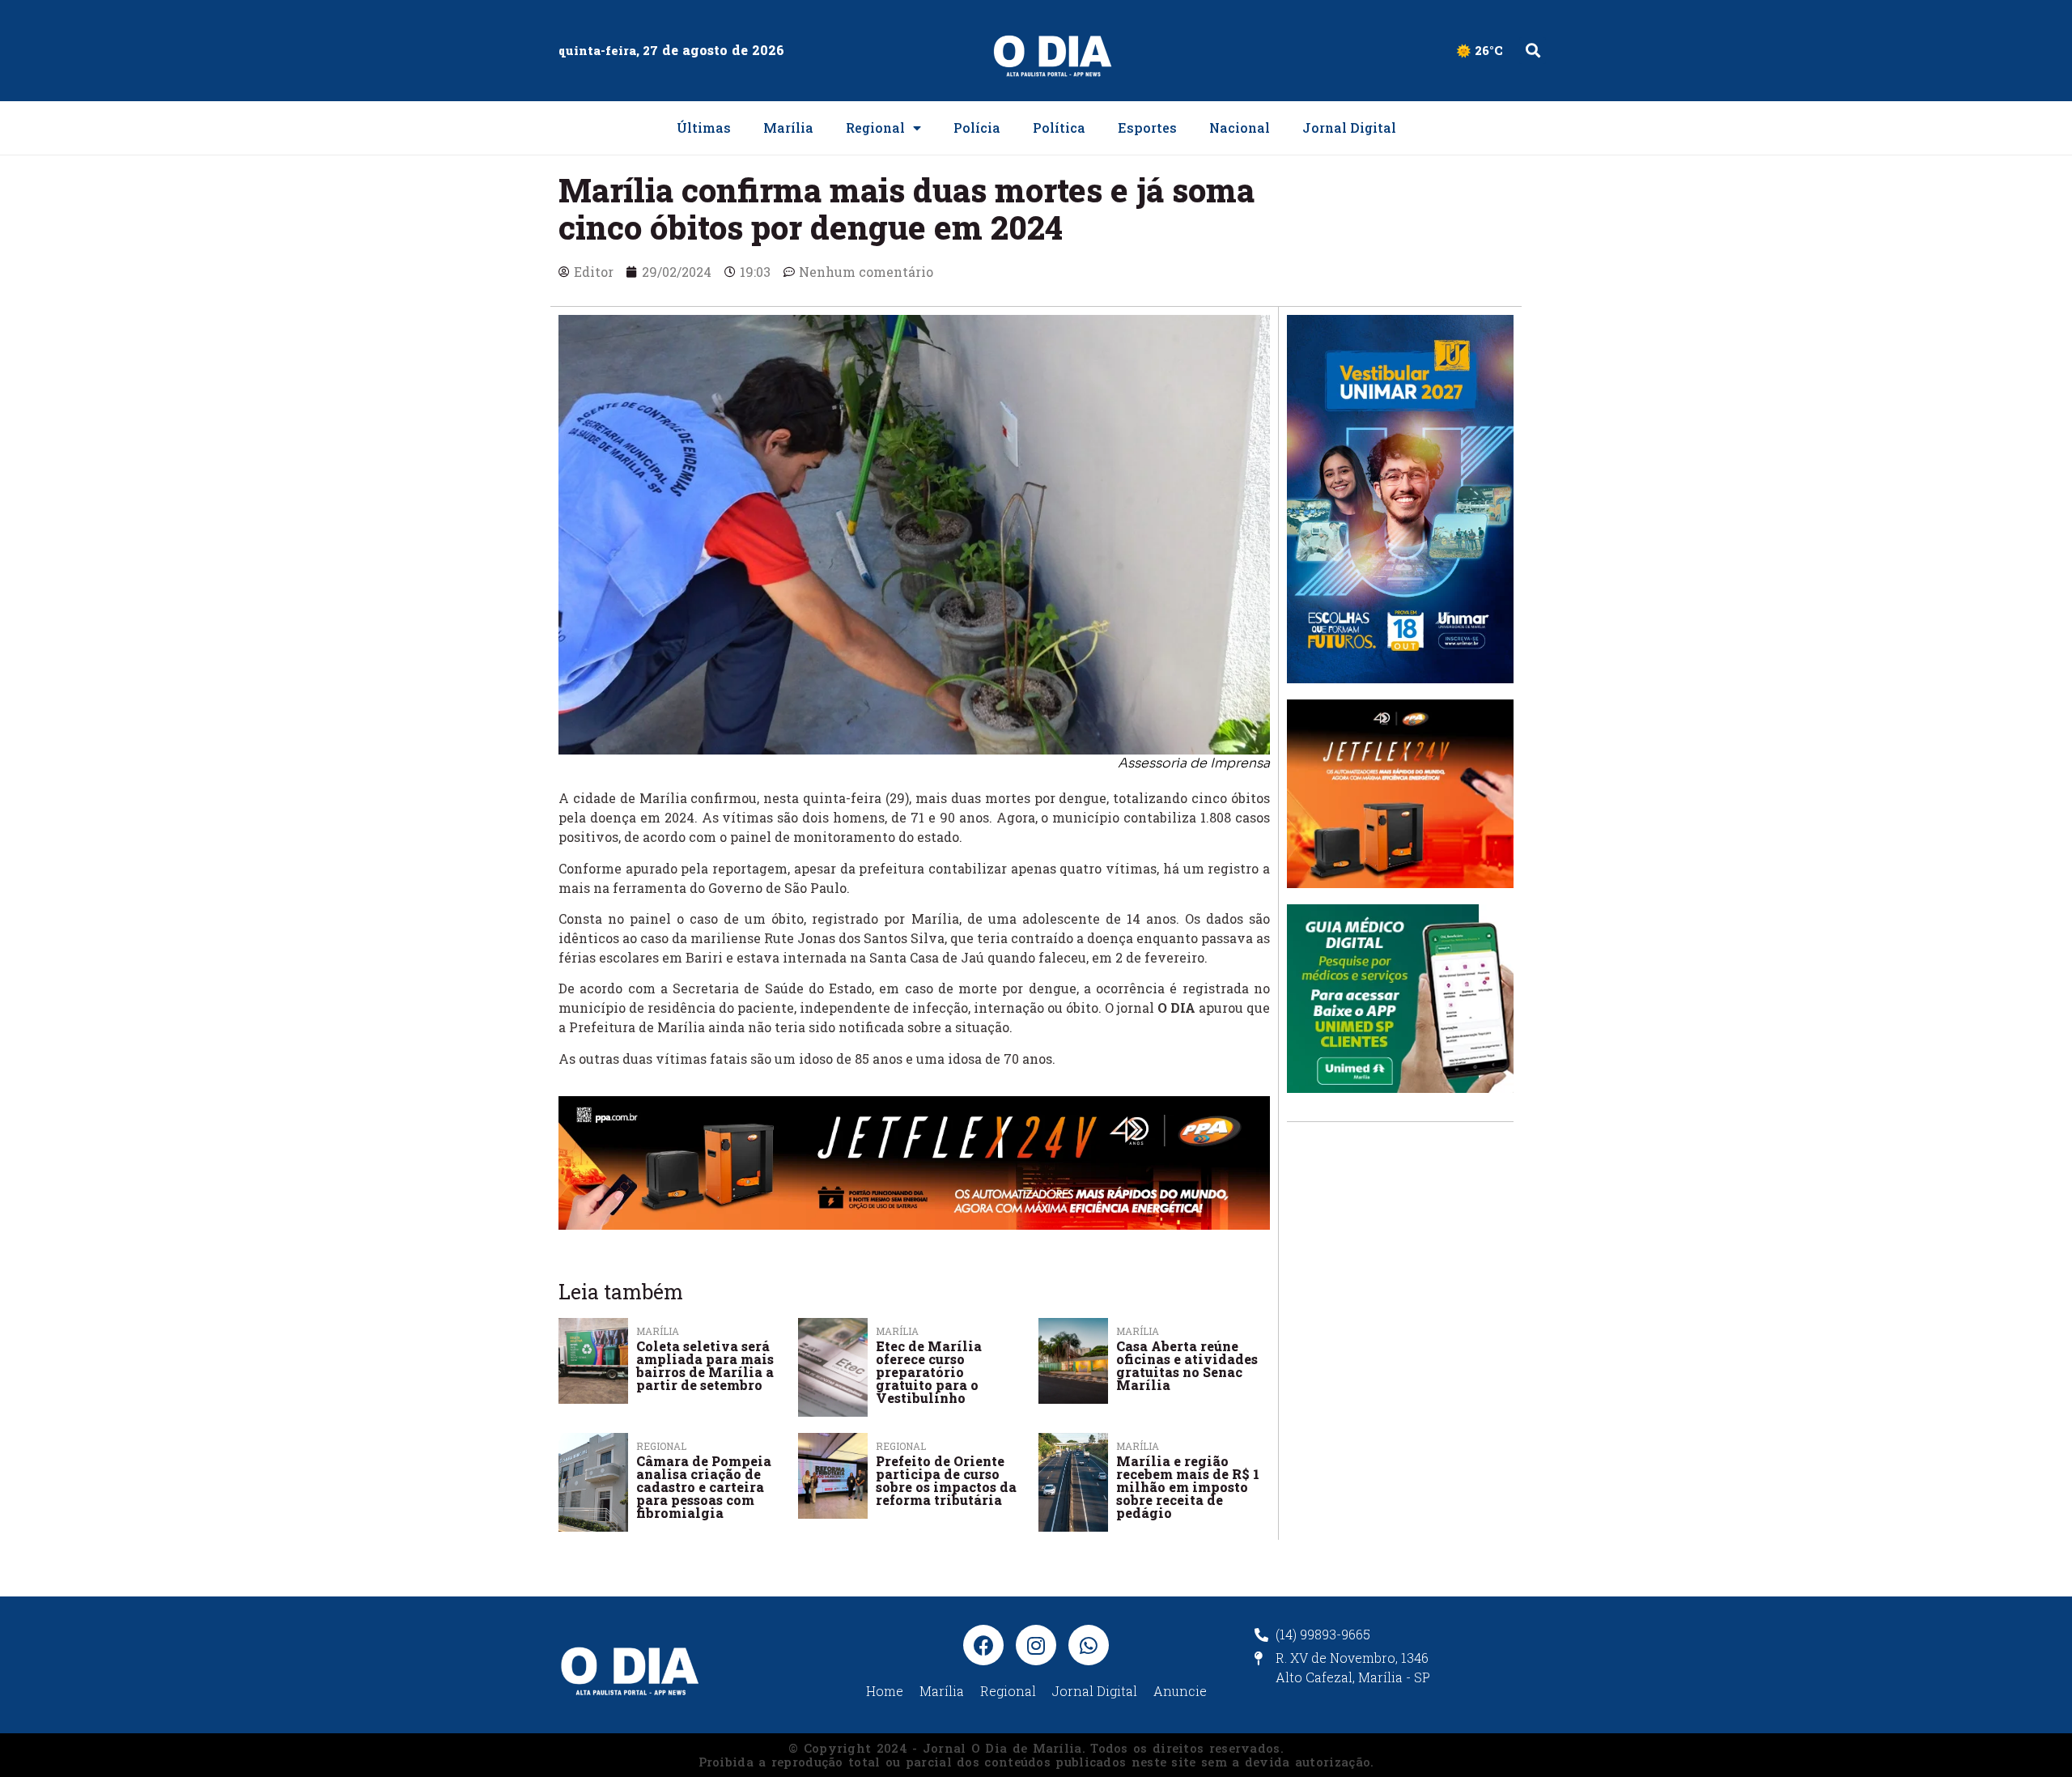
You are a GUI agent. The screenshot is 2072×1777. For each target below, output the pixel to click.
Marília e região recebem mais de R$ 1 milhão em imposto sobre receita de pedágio (1188, 1487)
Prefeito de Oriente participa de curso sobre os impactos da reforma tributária (946, 1480)
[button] (1533, 51)
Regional (875, 128)
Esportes (1147, 128)
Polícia (977, 128)
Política (1059, 128)
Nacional (1240, 128)
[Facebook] (983, 1645)
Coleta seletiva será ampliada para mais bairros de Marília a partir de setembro (705, 1365)
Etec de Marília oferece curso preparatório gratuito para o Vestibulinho (929, 1372)
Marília (788, 128)
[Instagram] (1036, 1645)
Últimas (704, 128)
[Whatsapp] (1089, 1645)
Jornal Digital (1349, 128)
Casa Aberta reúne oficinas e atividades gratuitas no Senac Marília (1187, 1365)
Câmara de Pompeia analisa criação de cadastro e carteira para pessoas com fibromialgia (704, 1487)
